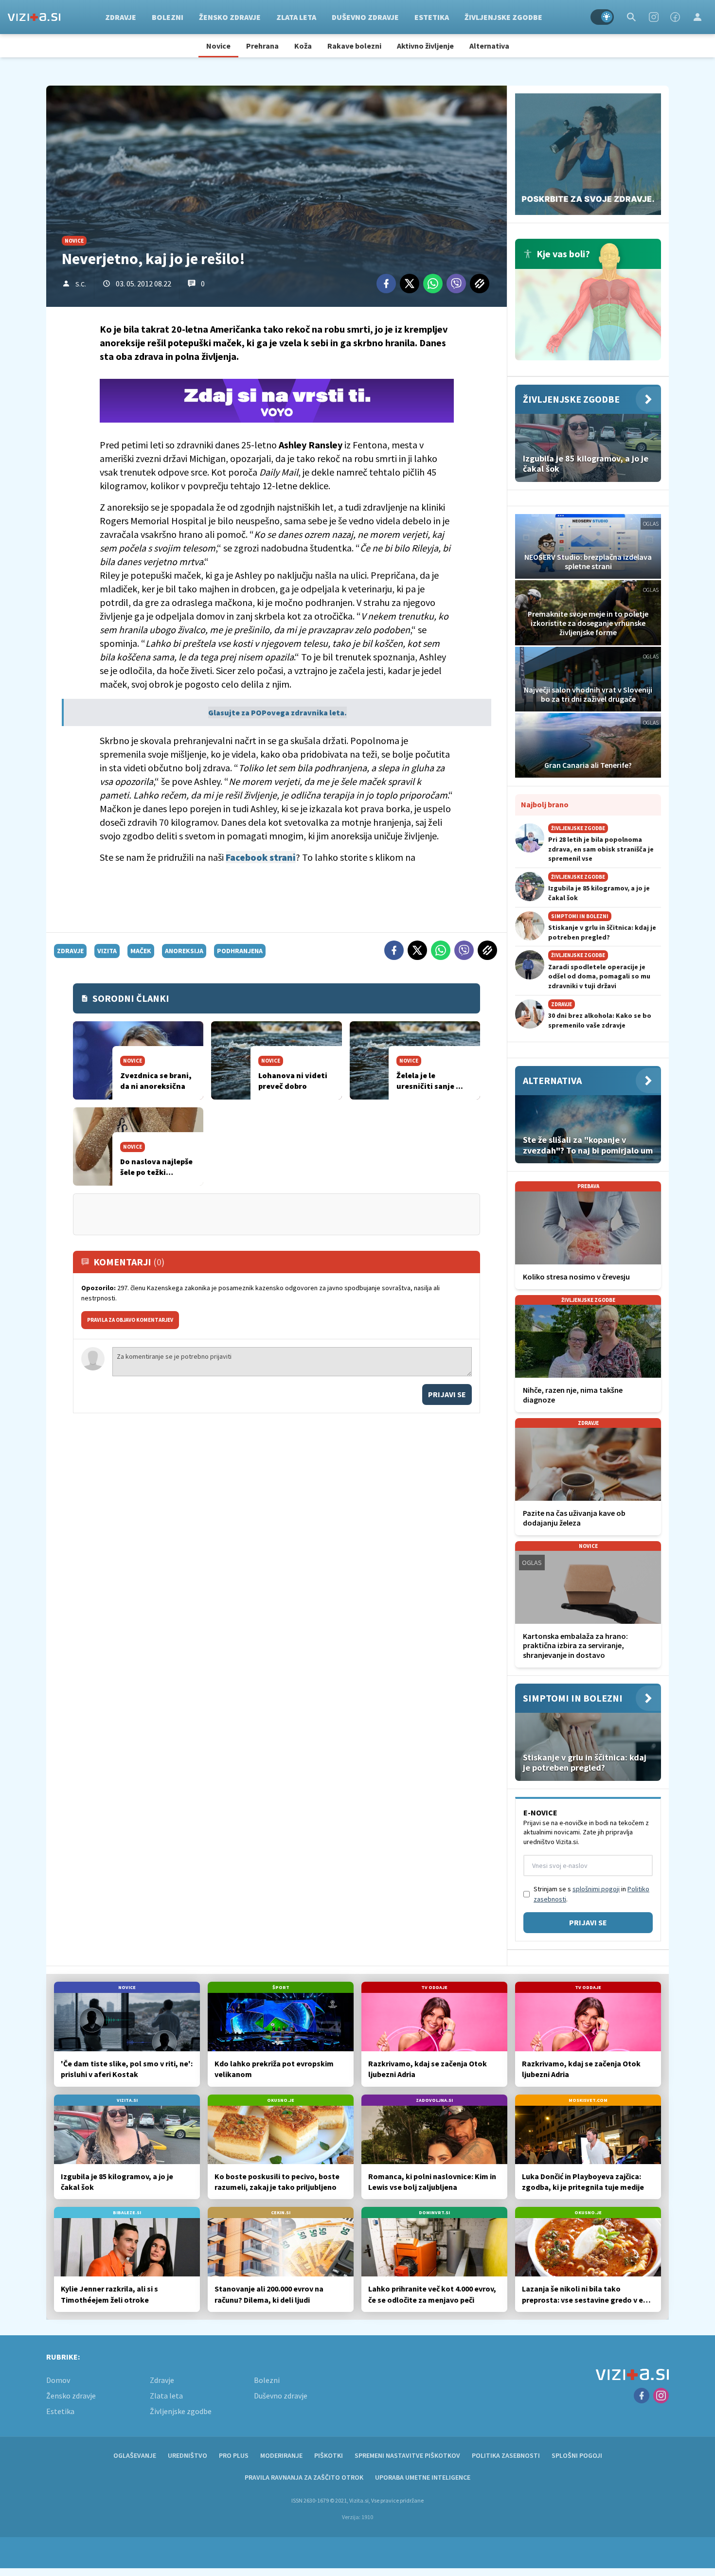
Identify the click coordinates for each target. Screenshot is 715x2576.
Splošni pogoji (577, 2455)
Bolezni (168, 17)
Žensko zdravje (230, 17)
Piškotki (329, 2455)
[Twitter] (410, 284)
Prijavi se (447, 1394)
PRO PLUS (234, 2455)
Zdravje (121, 17)
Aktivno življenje (425, 46)
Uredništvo (188, 2455)
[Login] (697, 17)
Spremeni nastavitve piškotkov (407, 2455)
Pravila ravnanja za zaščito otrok (304, 2477)
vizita (107, 951)
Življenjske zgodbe (503, 17)
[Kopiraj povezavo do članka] (480, 284)
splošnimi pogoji (596, 1889)
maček (141, 951)
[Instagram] (654, 17)
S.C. (81, 284)
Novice (218, 46)
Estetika (432, 17)
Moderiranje (281, 2455)
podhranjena (240, 951)
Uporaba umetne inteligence (423, 2477)
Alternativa (489, 46)
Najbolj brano (545, 804)
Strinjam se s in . (591, 1894)
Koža (303, 46)
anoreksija (184, 951)
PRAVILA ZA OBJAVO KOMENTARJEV (130, 1320)
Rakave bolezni (354, 46)
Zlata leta (296, 17)
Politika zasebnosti (506, 2455)
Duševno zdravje (365, 17)
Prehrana (262, 46)
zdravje (70, 951)
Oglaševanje (135, 2455)
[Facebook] (675, 17)
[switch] (602, 17)
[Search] (631, 17)
